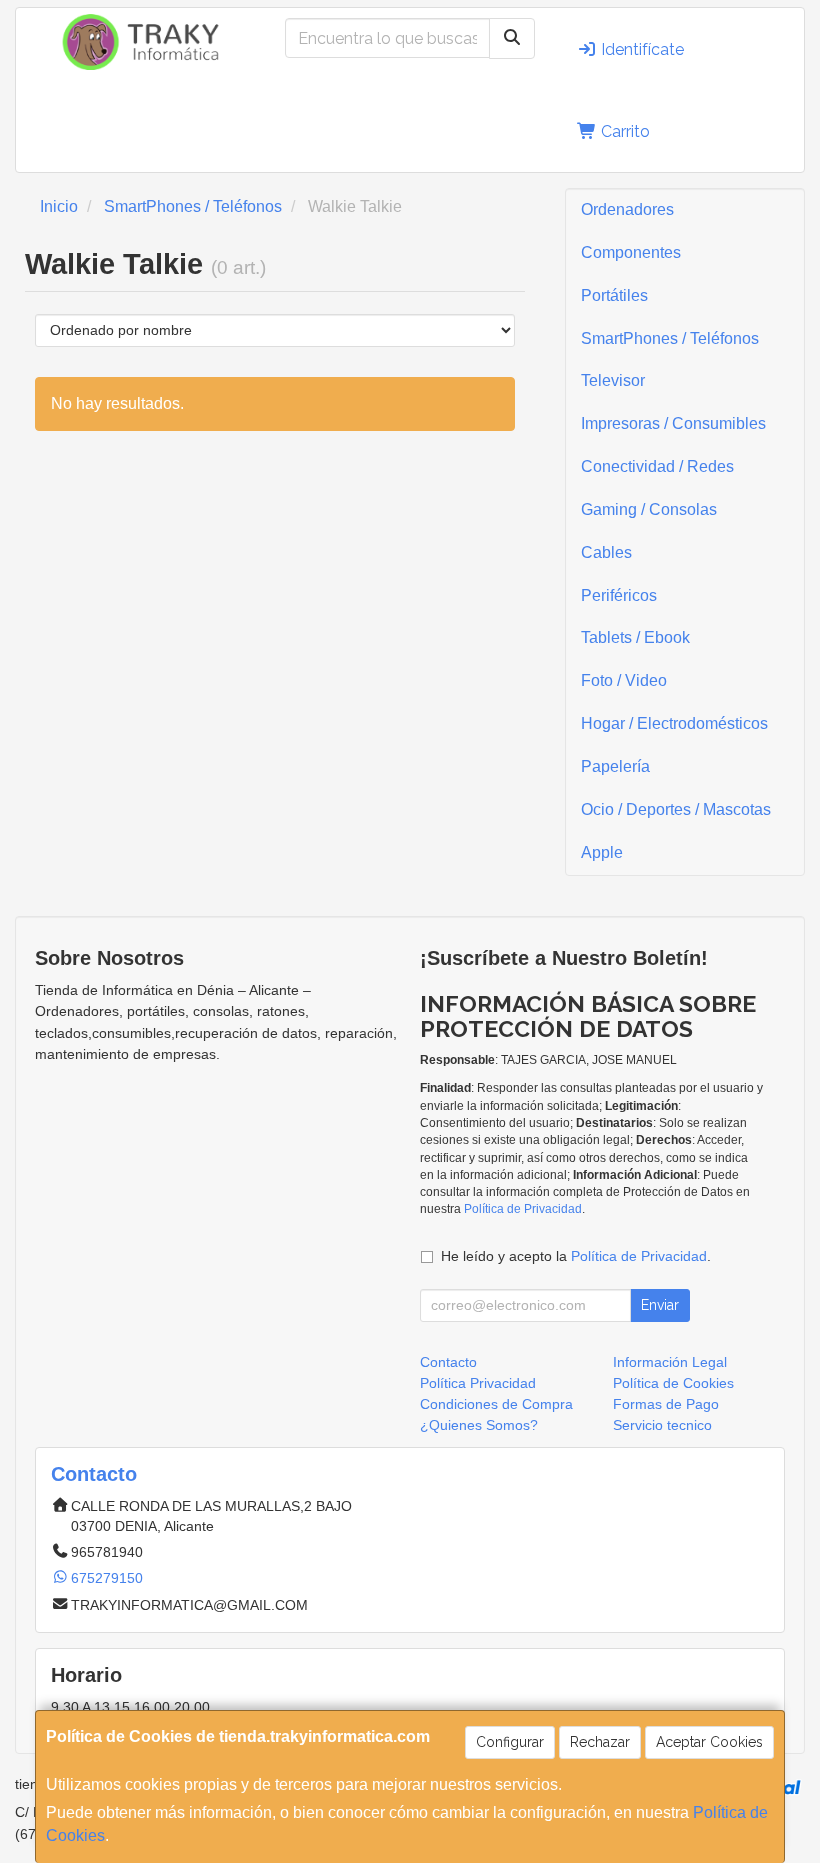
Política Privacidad (478, 1383)
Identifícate (640, 49)
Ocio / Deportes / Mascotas (676, 809)
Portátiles (614, 295)
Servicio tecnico (662, 1425)
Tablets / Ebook (635, 637)
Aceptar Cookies (709, 1742)
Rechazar (600, 1742)
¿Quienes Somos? (479, 1425)
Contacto (448, 1362)
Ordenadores (627, 209)
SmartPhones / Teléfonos (670, 338)
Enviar (660, 1305)
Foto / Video (624, 680)
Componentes (631, 252)
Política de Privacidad (523, 1209)
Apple (602, 852)
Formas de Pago (666, 1404)
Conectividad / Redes (657, 466)
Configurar (510, 1742)
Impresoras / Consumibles (673, 423)
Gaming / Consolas (649, 509)
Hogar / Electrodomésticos (674, 723)
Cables (606, 552)
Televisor (613, 380)
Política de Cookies (673, 1383)
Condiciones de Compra (496, 1404)
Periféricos (619, 595)
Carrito (623, 131)
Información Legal (670, 1362)
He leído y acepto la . (576, 1256)
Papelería (615, 766)
